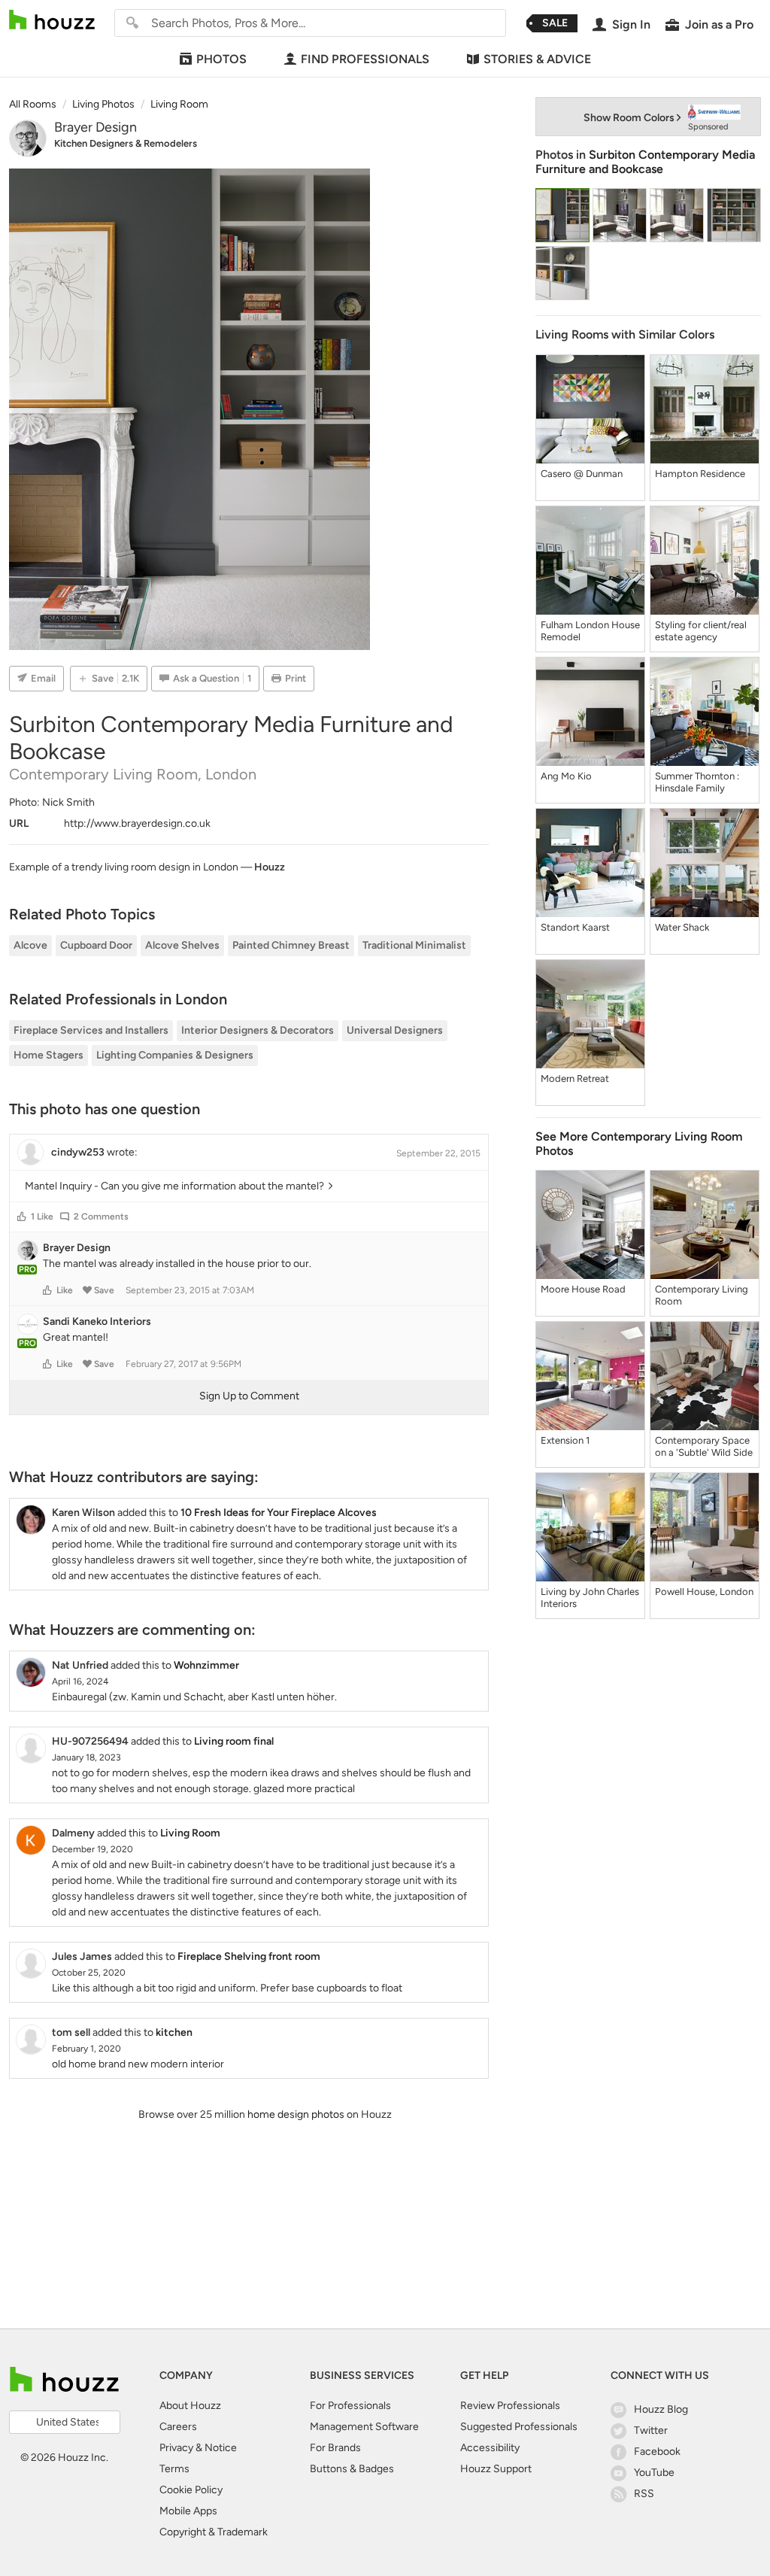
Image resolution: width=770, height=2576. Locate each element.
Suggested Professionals (519, 2427)
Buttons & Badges (352, 2469)
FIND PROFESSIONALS (365, 59)
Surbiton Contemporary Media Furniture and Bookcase (645, 162)
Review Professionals (510, 2406)
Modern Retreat (575, 1078)
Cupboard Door (96, 945)
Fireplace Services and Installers (91, 1030)
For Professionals (350, 2406)
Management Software (364, 2427)
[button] (22, 1217)
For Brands (335, 2448)
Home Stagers (49, 1055)
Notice (221, 2448)
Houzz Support (496, 2469)
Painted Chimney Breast (291, 945)
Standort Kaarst (575, 927)
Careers (178, 2427)
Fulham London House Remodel (590, 631)
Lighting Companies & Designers (175, 1055)
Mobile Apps (188, 2511)
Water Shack (682, 927)
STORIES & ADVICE (537, 59)
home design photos (296, 2114)
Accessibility (490, 2448)
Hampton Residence (700, 474)
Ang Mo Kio (566, 776)
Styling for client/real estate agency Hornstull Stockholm (701, 631)
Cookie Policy (191, 2490)
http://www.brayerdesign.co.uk (137, 823)
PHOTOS (221, 59)
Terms (174, 2469)
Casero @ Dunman (582, 474)
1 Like (42, 1217)
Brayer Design (95, 127)
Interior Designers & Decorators (258, 1030)
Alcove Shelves (182, 945)
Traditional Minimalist (414, 945)
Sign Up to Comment (249, 1396)
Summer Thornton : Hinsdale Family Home (697, 782)
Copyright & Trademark (214, 2532)
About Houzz (190, 2406)
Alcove (30, 945)
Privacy (176, 2448)
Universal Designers (395, 1030)
